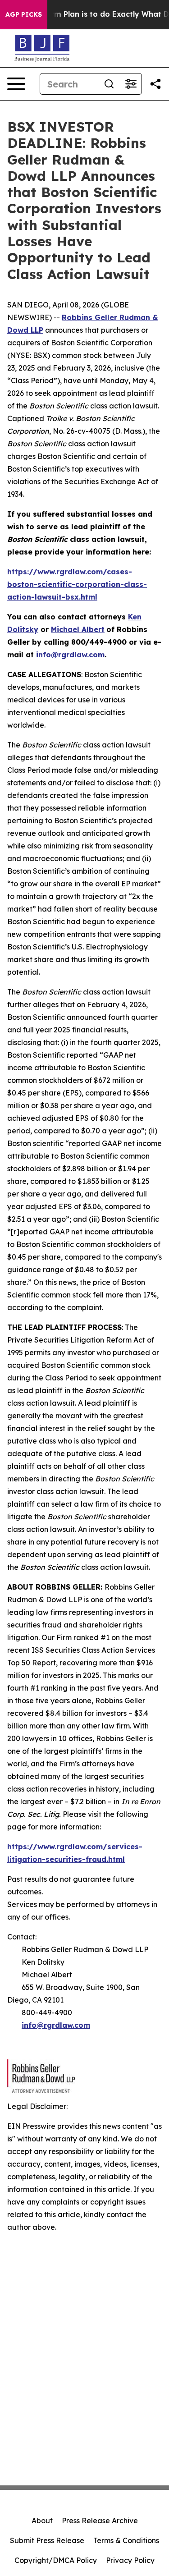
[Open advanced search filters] (131, 84)
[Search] (109, 84)
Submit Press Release (47, 2540)
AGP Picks (24, 14)
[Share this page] (155, 84)
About (42, 2521)
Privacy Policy (130, 2560)
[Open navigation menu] (16, 84)
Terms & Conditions (126, 2540)
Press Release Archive (100, 2521)
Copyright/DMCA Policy (56, 2560)
